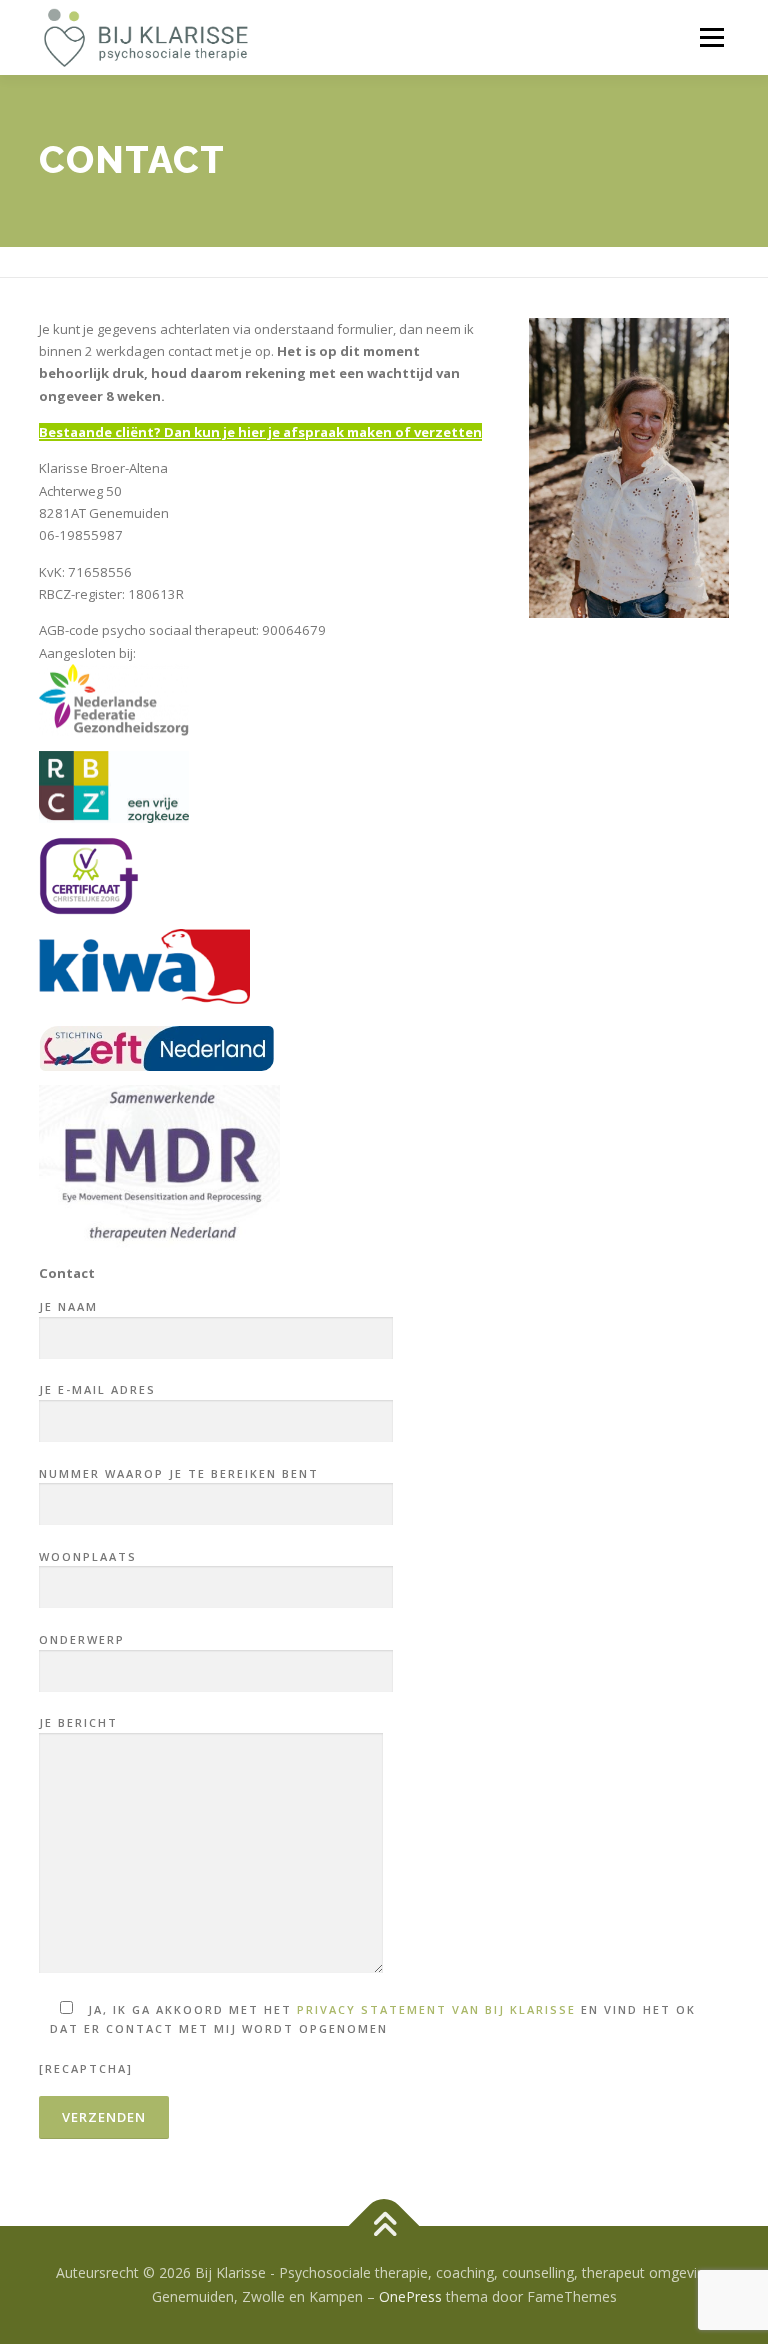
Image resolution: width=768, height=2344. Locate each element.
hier (250, 432)
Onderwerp (82, 1639)
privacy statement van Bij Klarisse (436, 2009)
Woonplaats (88, 1556)
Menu (711, 37)
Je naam (68, 1306)
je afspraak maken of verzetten (373, 432)
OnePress (410, 2296)
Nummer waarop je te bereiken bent (179, 1473)
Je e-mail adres (97, 1389)
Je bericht (78, 1722)
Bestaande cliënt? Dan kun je (137, 432)
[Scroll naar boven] (384, 2226)
